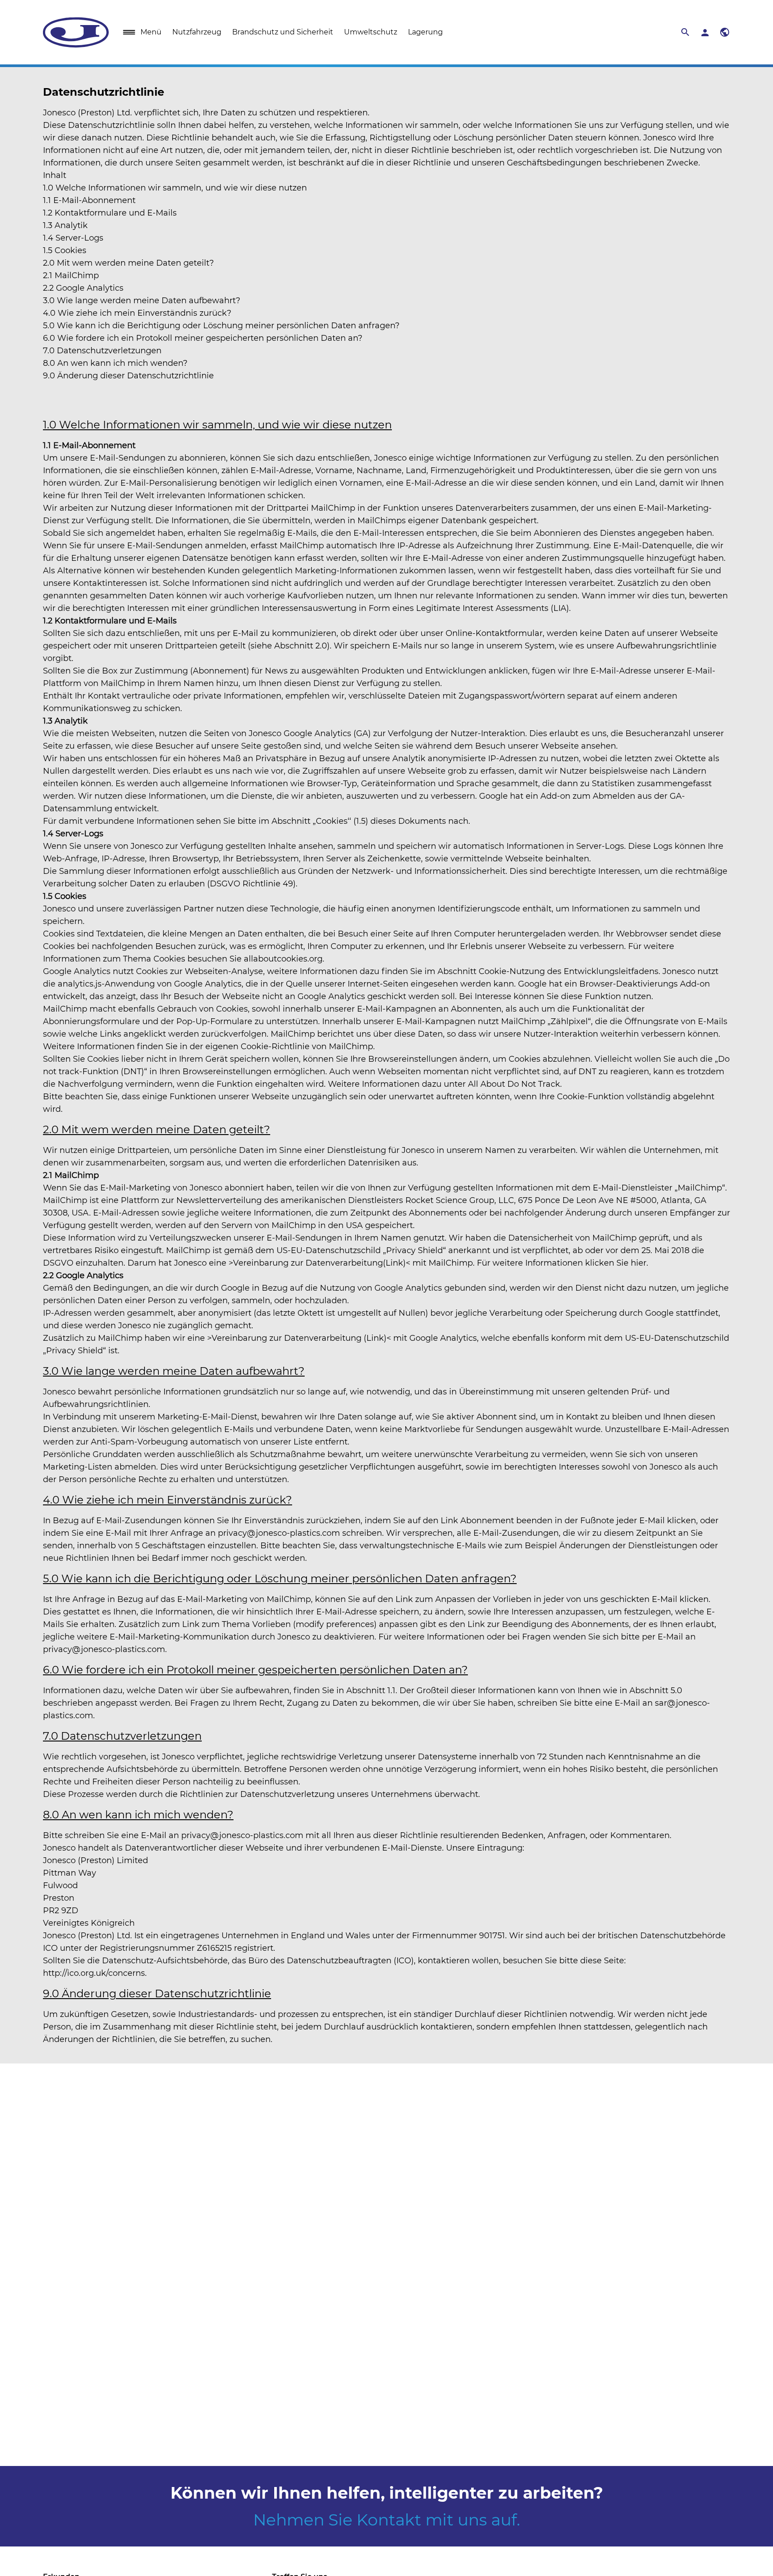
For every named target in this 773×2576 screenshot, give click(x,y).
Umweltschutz (371, 32)
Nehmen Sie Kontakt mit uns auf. (387, 2520)
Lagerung (425, 32)
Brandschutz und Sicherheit (283, 32)
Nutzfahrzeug (197, 32)
